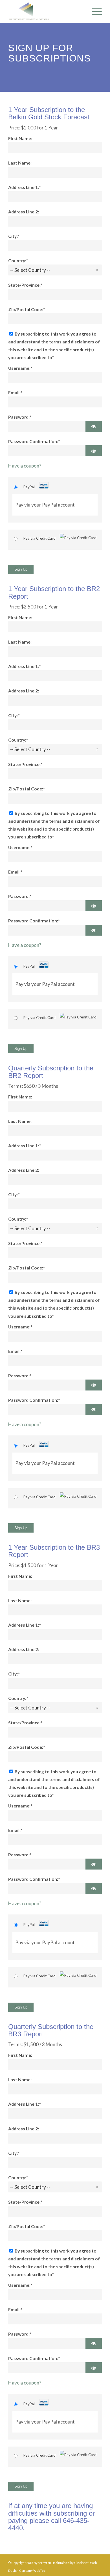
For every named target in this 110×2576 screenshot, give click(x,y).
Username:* (20, 368)
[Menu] (94, 12)
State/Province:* (25, 285)
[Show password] (93, 426)
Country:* (18, 261)
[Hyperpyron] (46, 12)
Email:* (15, 393)
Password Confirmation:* (34, 441)
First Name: (20, 138)
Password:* (20, 417)
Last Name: (20, 163)
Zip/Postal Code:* (27, 309)
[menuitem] (94, 12)
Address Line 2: (24, 212)
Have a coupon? (25, 466)
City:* (14, 236)
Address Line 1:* (25, 187)
